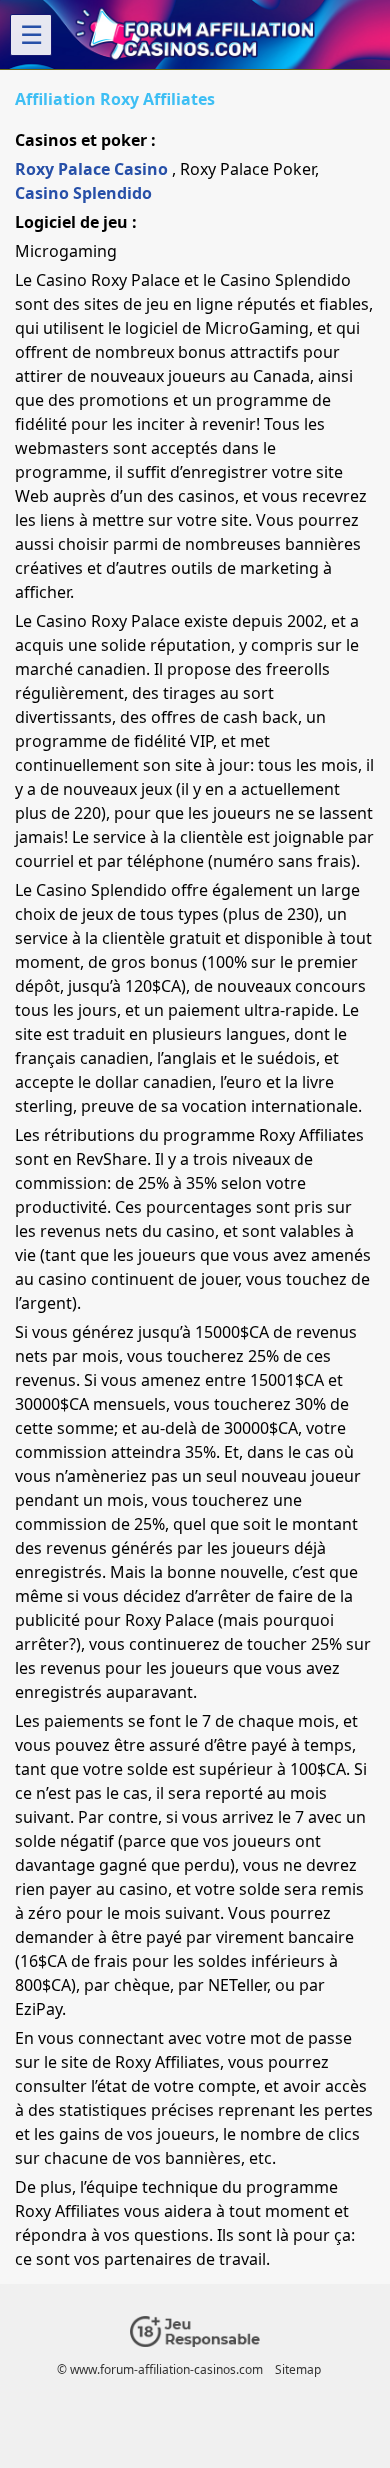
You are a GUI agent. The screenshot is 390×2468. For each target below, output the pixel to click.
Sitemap (298, 2369)
